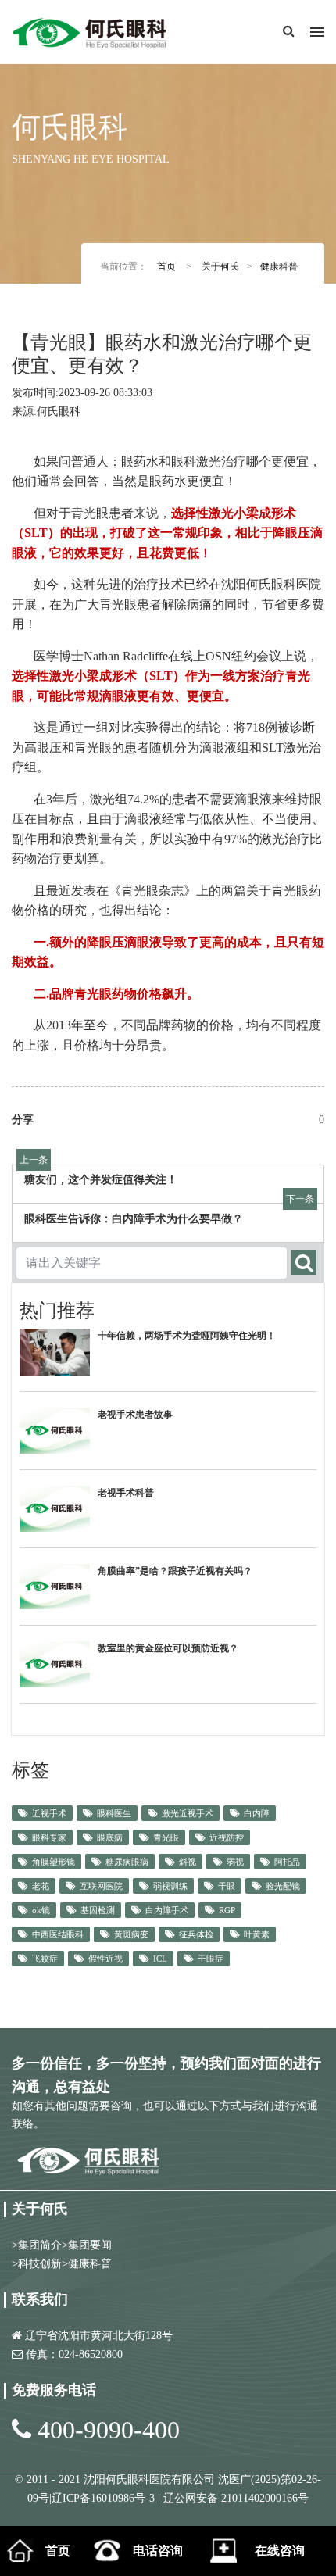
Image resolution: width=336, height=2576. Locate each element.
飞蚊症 (45, 1959)
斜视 (188, 1862)
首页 (166, 267)
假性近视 (105, 1959)
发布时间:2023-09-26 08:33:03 (82, 393)
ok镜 (41, 1910)
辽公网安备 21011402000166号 (236, 2498)
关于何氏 (220, 267)
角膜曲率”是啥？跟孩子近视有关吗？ (175, 1571)
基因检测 (98, 1910)
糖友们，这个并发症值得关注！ (101, 1180)
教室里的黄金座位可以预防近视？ (168, 1648)
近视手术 (49, 1813)
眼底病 (110, 1837)
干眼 (227, 1886)
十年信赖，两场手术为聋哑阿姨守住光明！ (187, 1336)
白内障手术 (167, 1910)
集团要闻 (90, 2245)
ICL (160, 1959)
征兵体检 (196, 1934)
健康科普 (279, 267)
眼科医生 (114, 1813)
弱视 (235, 1862)
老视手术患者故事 (135, 1415)
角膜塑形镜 (54, 1862)
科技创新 (40, 2264)
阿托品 (287, 1862)
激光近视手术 (188, 1813)
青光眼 (166, 1837)
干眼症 (211, 1959)
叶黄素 (257, 1934)
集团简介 (40, 2245)
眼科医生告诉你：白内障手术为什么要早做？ (134, 1219)
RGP (227, 1910)
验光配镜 (283, 1886)
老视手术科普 (126, 1493)
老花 (41, 1886)
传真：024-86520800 (74, 2354)
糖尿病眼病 (127, 1862)
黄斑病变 (131, 1934)
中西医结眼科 (58, 1934)
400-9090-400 (109, 2430)
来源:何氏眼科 (46, 411)
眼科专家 (49, 1837)
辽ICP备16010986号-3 (105, 2498)
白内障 (257, 1813)
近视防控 (227, 1837)
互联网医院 (101, 1886)
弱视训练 (170, 1886)
